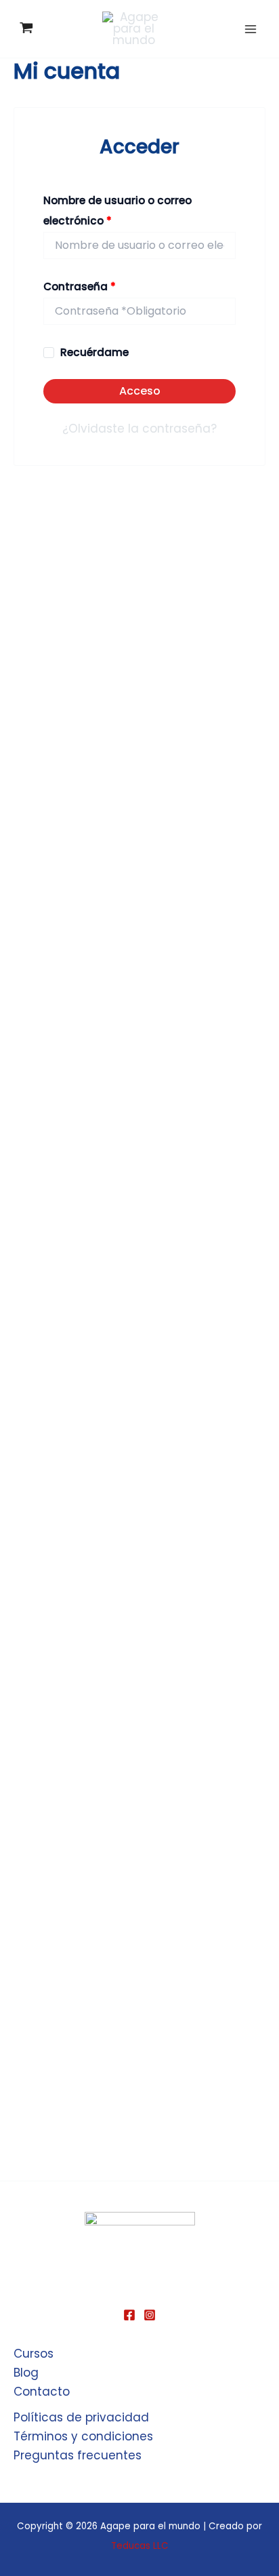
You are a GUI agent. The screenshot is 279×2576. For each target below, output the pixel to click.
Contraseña (109, 285)
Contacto (42, 2392)
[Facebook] (129, 2315)
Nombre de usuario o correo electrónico (117, 210)
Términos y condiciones (83, 2436)
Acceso (140, 391)
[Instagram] (150, 2315)
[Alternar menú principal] (251, 29)
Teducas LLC (140, 2546)
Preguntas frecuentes (78, 2455)
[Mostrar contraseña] (224, 311)
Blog (26, 2373)
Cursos (34, 2354)
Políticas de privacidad (81, 2417)
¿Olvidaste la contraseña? (139, 429)
